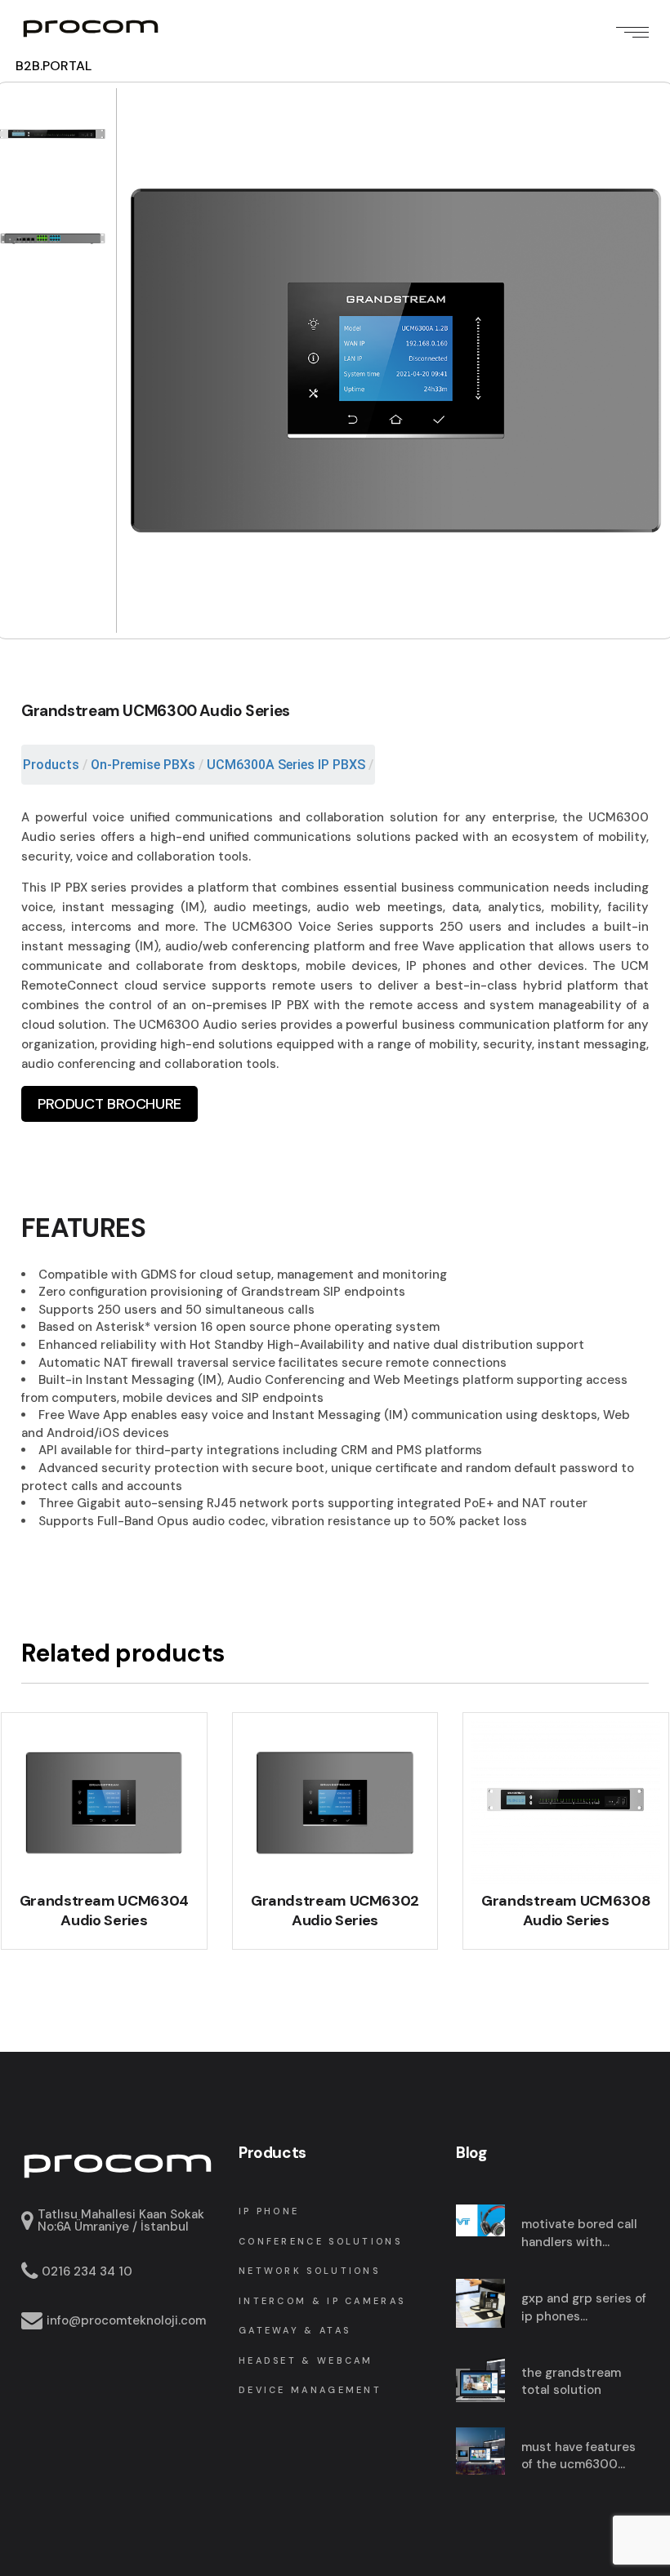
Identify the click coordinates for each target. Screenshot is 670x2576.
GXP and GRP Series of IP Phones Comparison (584, 2308)
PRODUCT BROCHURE (109, 1104)
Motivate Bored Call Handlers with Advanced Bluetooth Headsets (582, 2233)
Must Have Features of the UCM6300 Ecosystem (578, 2456)
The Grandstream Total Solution (571, 2382)
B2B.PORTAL (54, 66)
